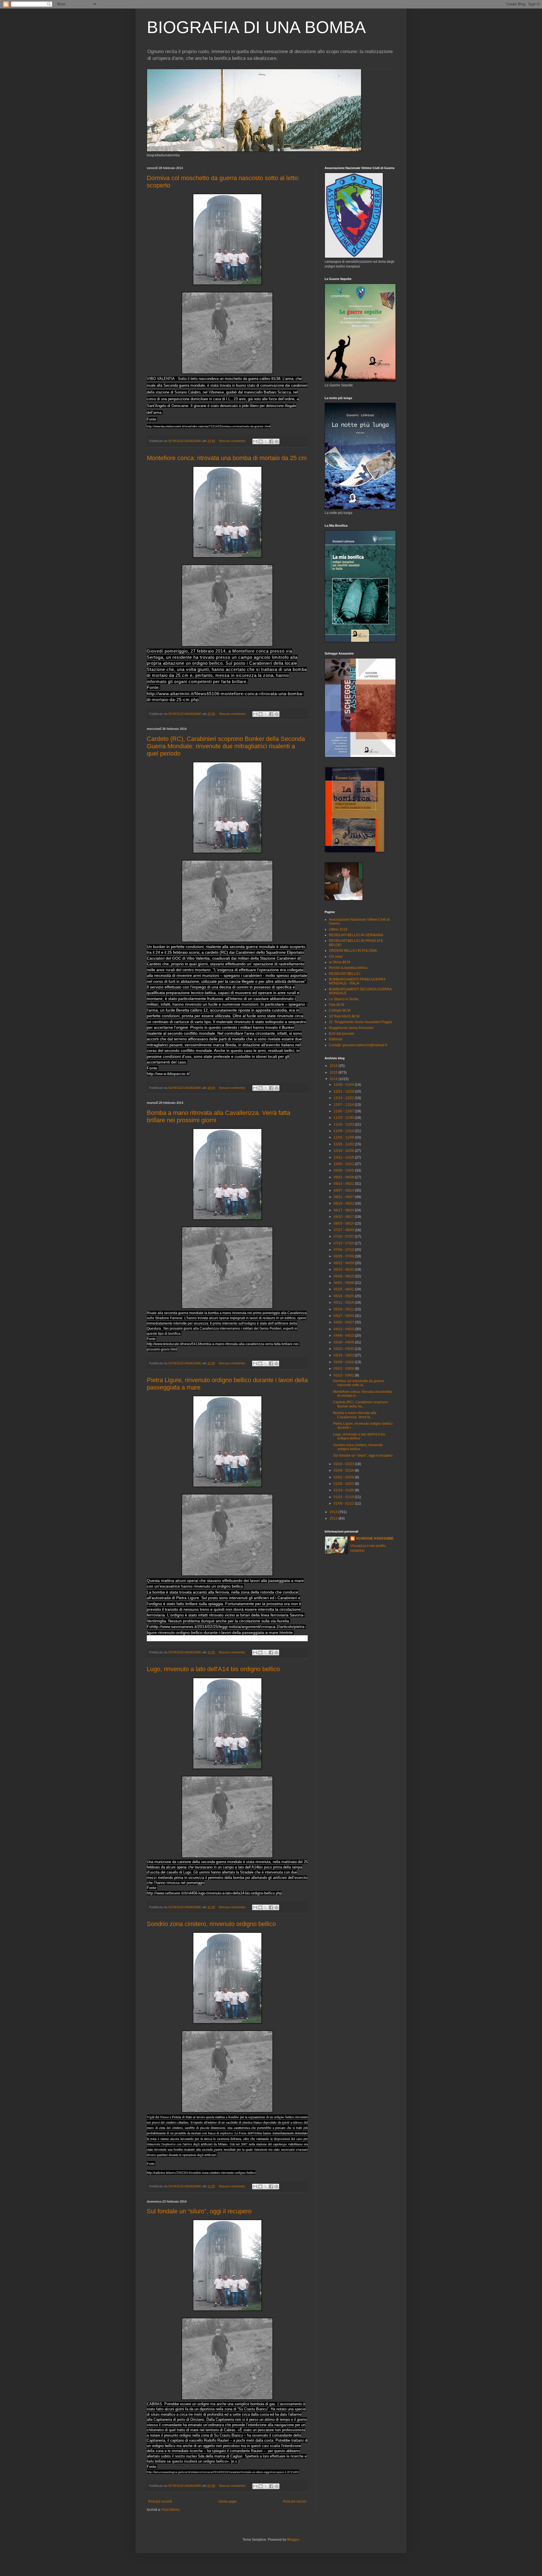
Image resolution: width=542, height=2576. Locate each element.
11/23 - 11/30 (344, 1118)
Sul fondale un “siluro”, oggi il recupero (199, 2211)
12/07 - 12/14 (344, 1105)
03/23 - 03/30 (344, 1349)
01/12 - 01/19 (344, 1497)
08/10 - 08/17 (344, 1217)
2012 (334, 1518)
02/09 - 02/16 (344, 1470)
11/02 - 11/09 (344, 1137)
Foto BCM (336, 1005)
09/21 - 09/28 (344, 1177)
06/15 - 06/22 (344, 1270)
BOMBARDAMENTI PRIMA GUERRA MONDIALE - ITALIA (357, 981)
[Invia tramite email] (255, 441)
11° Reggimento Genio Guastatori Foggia (360, 1022)
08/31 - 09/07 (344, 1197)
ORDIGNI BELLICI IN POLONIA (353, 951)
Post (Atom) (171, 2510)
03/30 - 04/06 (344, 1342)
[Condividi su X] (266, 441)
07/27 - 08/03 (344, 1230)
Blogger (293, 2540)
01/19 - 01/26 (344, 1490)
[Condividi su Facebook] (271, 441)
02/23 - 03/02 (344, 1375)
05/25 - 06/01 (344, 1289)
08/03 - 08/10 (344, 1224)
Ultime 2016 (338, 929)
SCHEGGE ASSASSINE (375, 1538)
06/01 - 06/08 (344, 1283)
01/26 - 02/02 (344, 1484)
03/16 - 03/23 (344, 1355)
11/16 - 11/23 (344, 1124)
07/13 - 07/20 (344, 1243)
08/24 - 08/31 (344, 1203)
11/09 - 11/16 (344, 1131)
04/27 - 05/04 (344, 1316)
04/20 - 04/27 (344, 1322)
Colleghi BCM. (340, 1010)
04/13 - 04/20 (344, 1329)
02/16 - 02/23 (344, 1464)
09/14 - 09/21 (344, 1184)
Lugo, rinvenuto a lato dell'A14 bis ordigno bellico (213, 1669)
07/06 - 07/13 (344, 1250)
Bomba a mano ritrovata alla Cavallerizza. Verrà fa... (355, 1415)
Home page (228, 2501)
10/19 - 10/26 (344, 1151)
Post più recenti (160, 2501)
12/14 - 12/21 (344, 1098)
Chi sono (336, 957)
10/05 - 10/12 (344, 1164)
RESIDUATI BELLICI (345, 974)
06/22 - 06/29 (344, 1263)
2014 (334, 1079)
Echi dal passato (342, 1034)
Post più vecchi (295, 2501)
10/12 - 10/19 (344, 1157)
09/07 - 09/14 (344, 1190)
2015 (334, 1073)
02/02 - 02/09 (344, 1477)
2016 (334, 1066)
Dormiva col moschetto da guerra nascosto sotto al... (359, 1383)
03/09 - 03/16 (344, 1362)
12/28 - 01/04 (344, 1085)
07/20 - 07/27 (344, 1236)
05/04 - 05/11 (344, 1309)
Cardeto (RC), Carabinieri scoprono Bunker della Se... (360, 1404)
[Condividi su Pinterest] (277, 441)
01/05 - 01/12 (344, 1503)
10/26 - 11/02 (344, 1144)
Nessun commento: (233, 441)
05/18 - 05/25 (344, 1296)
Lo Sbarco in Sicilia (344, 999)
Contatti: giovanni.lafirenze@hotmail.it (358, 1045)
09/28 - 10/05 (344, 1170)
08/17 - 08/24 (344, 1210)
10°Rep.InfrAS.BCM (344, 1016)
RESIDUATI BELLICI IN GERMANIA (356, 935)
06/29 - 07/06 (344, 1256)
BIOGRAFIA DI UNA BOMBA (256, 27)
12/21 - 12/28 (344, 1091)
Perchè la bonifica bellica (348, 968)
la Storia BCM (339, 962)
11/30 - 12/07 (344, 1111)
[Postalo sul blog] (261, 441)
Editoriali (336, 1039)
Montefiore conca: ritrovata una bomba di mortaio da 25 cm (227, 458)
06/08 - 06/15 (344, 1276)
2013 (334, 1512)
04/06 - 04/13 (344, 1336)
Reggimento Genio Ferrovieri (351, 1028)
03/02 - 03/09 (344, 1369)
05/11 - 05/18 (344, 1303)
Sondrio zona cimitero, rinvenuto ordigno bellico (211, 1924)
